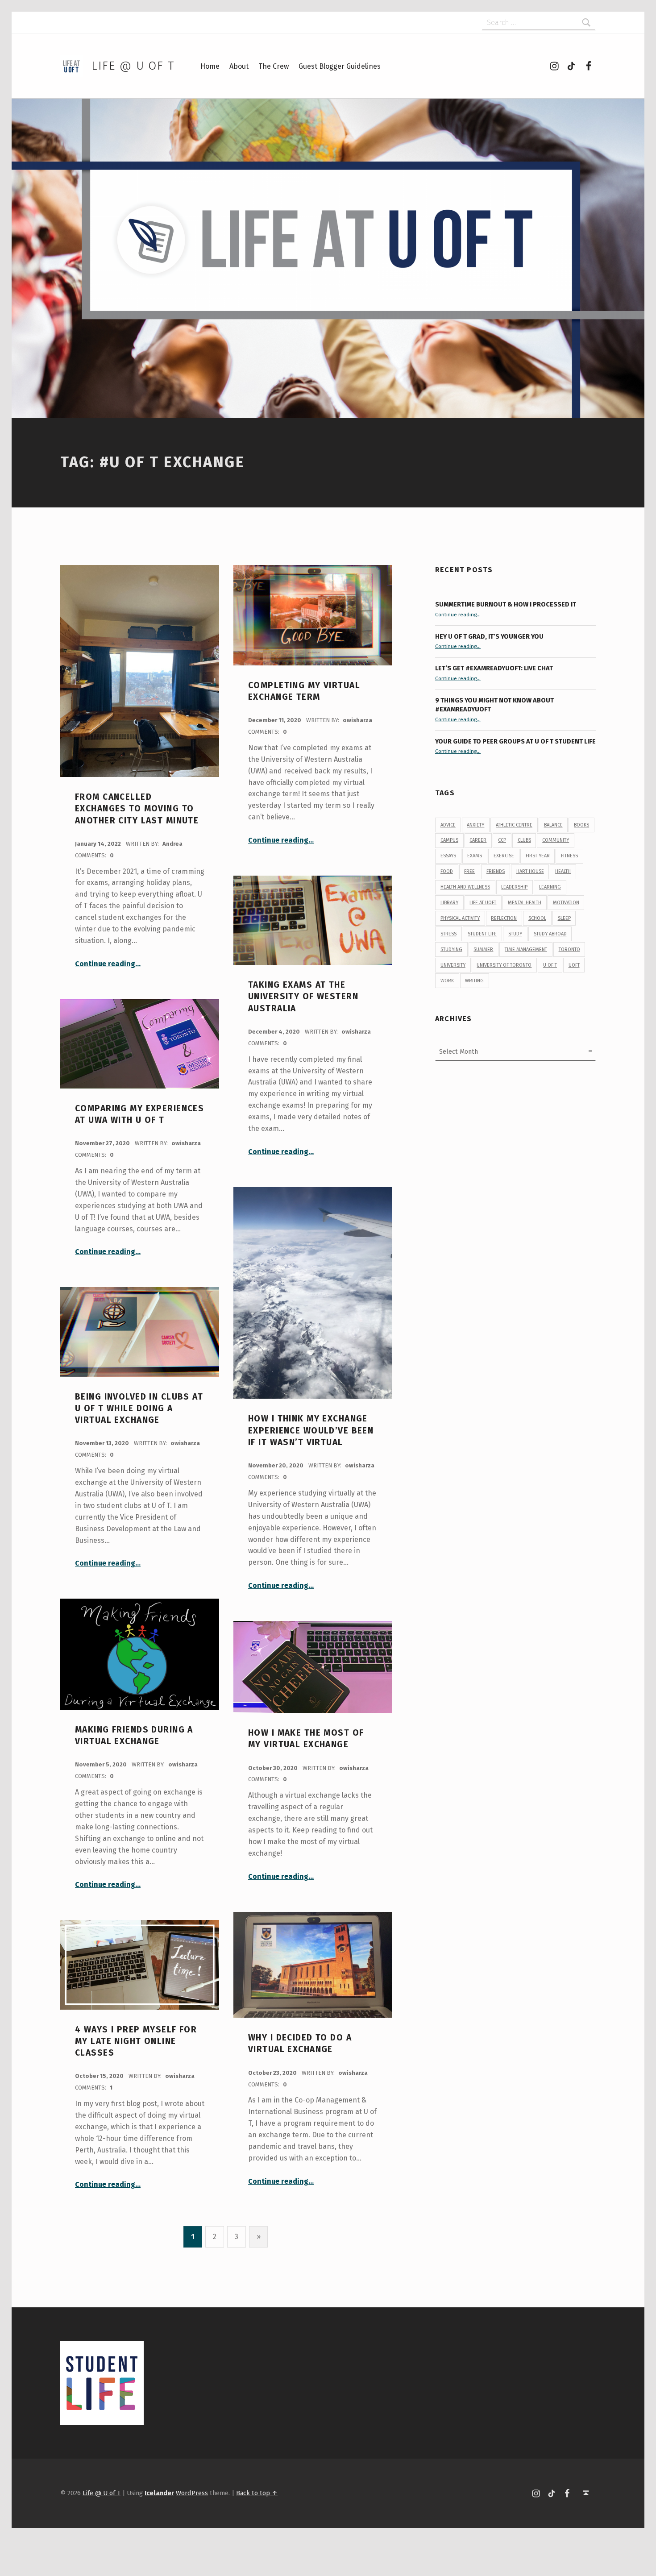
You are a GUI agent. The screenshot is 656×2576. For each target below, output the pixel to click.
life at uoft (483, 903)
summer (483, 949)
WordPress (192, 2493)
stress (448, 934)
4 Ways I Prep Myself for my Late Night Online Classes (136, 2041)
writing (474, 981)
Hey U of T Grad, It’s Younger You (490, 636)
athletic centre (514, 825)
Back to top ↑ (257, 2493)
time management (526, 949)
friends (496, 871)
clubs (524, 840)
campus (449, 840)
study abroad (550, 934)
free (469, 871)
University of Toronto (504, 965)
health (563, 871)
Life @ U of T (133, 66)
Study (515, 934)
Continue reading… (108, 964)
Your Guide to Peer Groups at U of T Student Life (515, 741)
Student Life (482, 934)
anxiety (475, 825)
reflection (504, 918)
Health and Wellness (465, 887)
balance (553, 825)
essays (448, 856)
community (556, 840)
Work (447, 981)
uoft (574, 965)
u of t (550, 965)
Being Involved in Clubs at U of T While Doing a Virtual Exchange (139, 1408)
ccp (502, 840)
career (478, 840)
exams (475, 856)
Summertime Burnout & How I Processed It (506, 604)
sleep (564, 918)
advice (448, 825)
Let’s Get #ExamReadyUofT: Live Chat (494, 668)
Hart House (530, 871)
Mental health (525, 903)
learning (550, 887)
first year (538, 856)
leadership (514, 887)
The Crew (274, 66)
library (449, 903)
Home (210, 66)
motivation (566, 903)
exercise (504, 856)
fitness (569, 856)
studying (451, 949)
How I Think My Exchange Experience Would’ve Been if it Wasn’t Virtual (311, 1430)
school (537, 918)
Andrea (172, 844)
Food (447, 871)
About (239, 66)
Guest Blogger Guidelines (340, 66)
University (453, 965)
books (581, 825)
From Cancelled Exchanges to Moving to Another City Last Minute (137, 809)
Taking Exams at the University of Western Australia (303, 997)
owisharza (357, 720)
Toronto (569, 949)
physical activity (460, 918)
